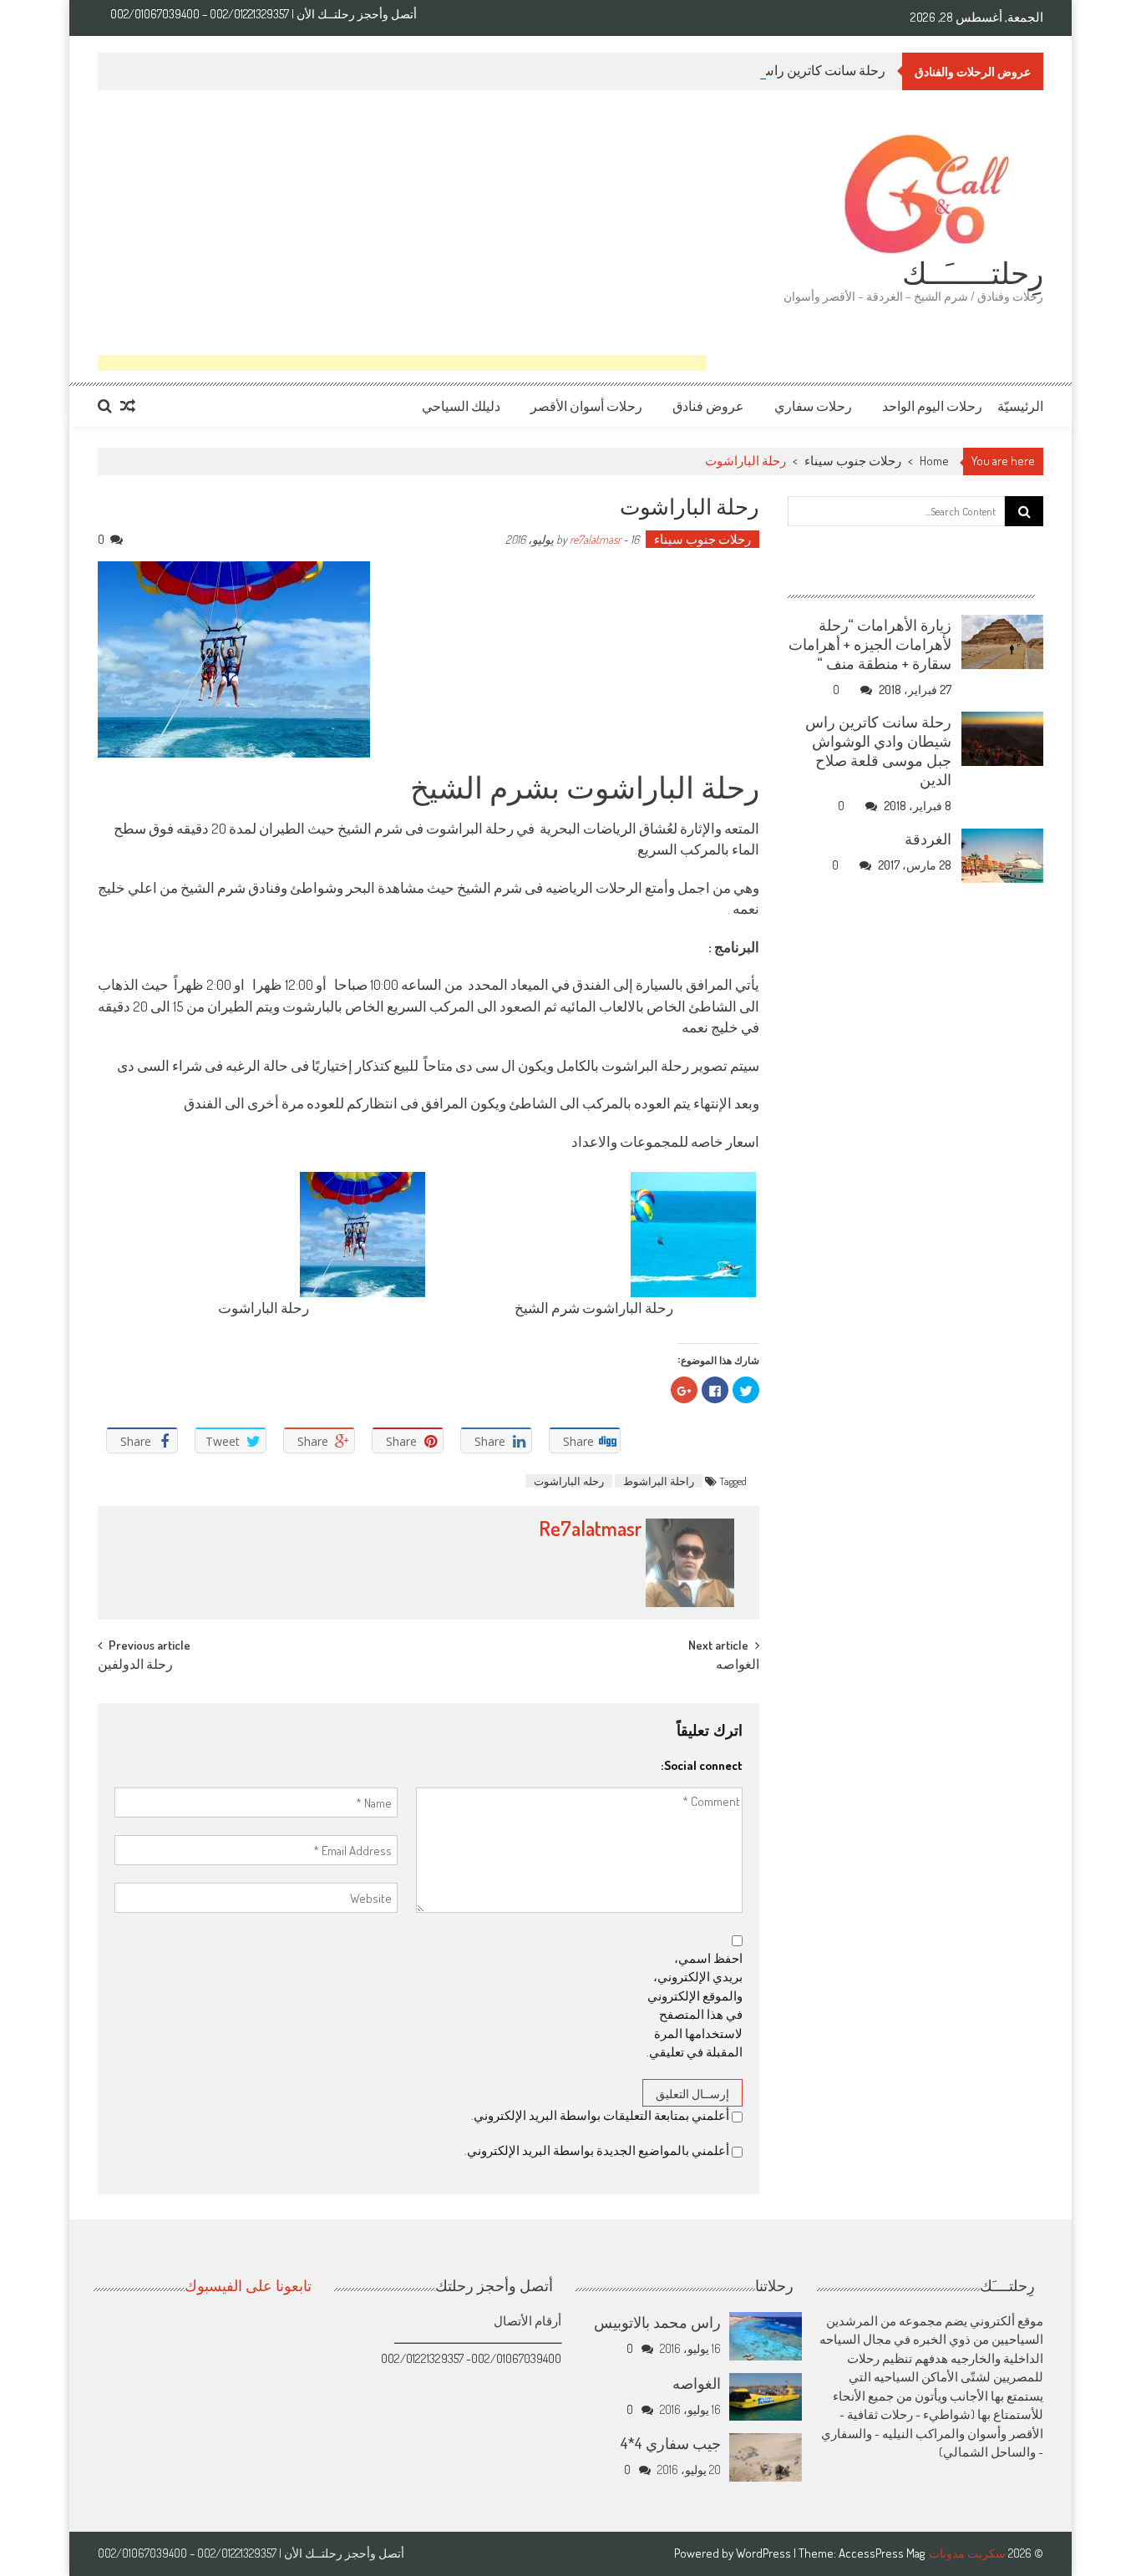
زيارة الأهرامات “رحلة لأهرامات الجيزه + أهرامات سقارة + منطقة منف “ (870, 644)
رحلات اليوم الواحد (932, 406)
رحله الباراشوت (569, 1481)
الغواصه (738, 1666)
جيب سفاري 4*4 (671, 2443)
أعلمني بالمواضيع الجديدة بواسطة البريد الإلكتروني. (597, 2150)
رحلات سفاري (813, 406)
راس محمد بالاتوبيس (657, 2322)
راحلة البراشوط (659, 1481)
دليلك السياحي (461, 406)
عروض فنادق (708, 406)
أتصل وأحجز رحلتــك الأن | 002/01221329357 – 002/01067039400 (264, 14)
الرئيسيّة (1020, 406)
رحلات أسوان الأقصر (586, 406)
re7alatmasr (595, 539)
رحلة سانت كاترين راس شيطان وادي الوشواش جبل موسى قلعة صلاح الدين (878, 750)
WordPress (765, 2553)
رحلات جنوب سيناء (853, 461)
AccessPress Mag (882, 2553)
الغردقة (928, 839)
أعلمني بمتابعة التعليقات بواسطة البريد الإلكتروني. (600, 2115)
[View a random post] (128, 406)
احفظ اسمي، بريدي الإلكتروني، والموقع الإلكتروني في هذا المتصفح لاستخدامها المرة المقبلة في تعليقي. (695, 2006)
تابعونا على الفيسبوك (248, 2284)
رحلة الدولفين (135, 1666)
